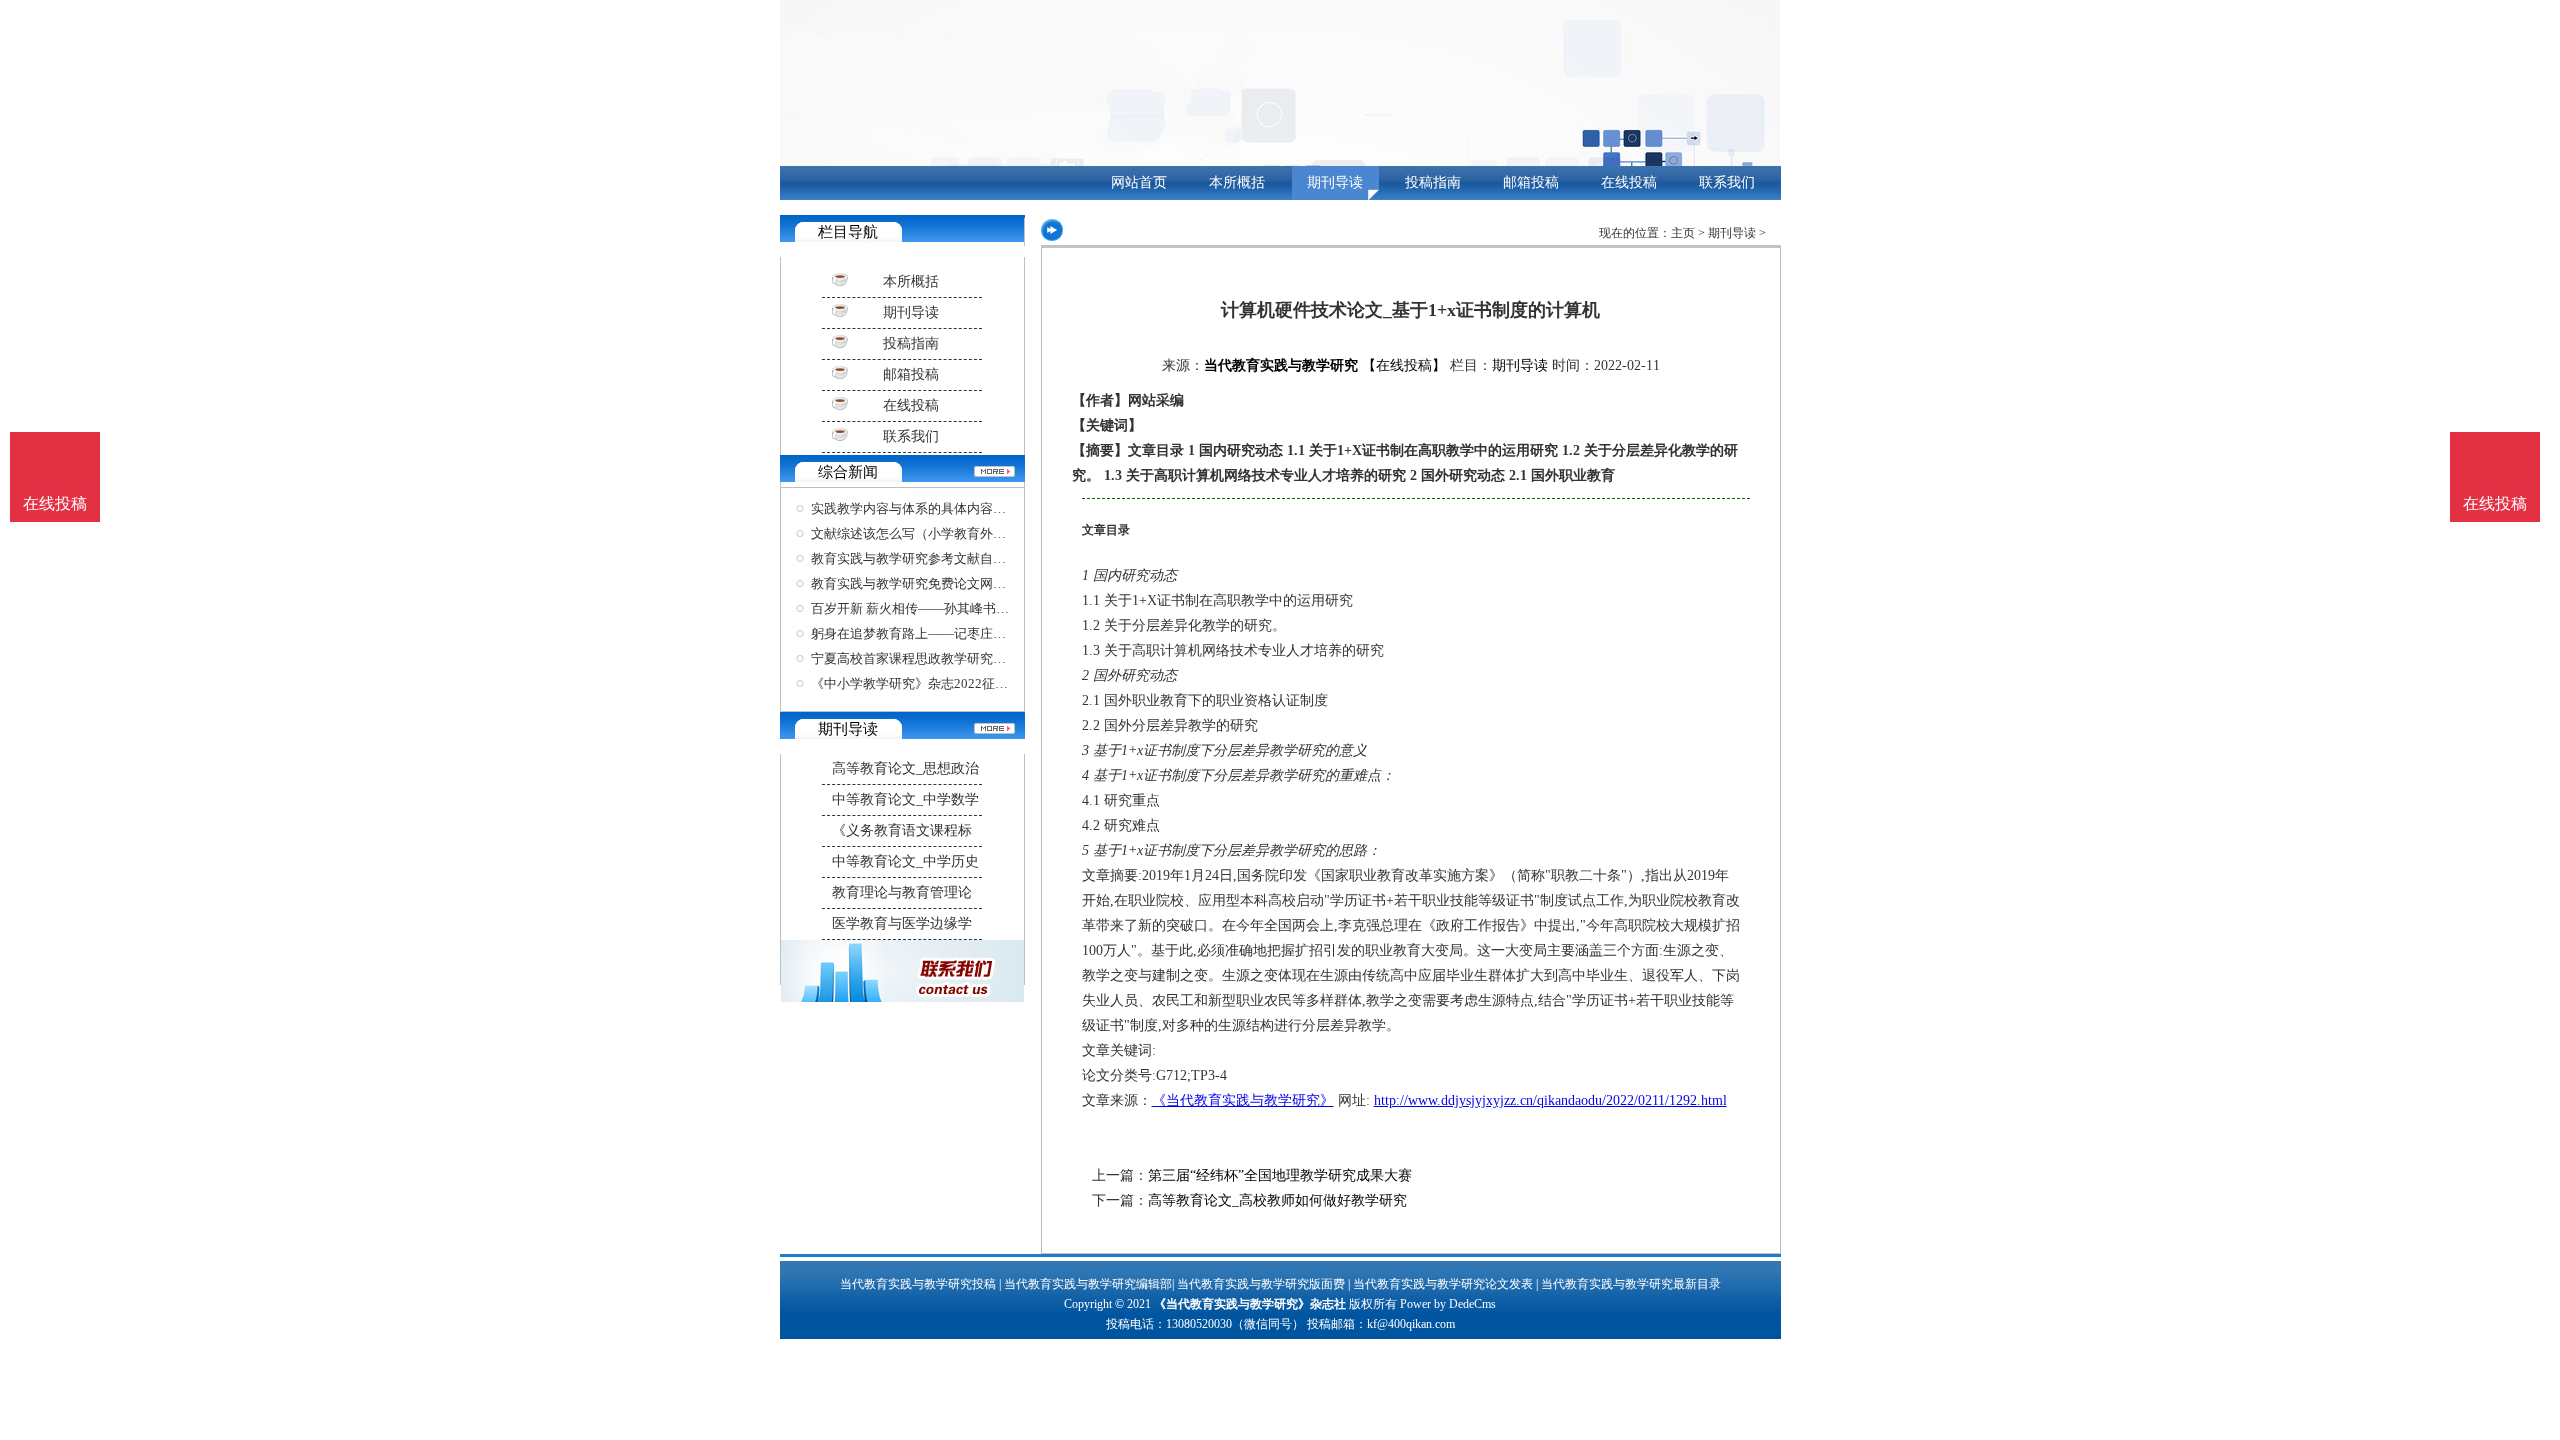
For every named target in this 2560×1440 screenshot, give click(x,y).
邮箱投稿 (1531, 182)
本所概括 (1237, 182)
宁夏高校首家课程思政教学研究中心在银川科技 (947, 658)
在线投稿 (1629, 182)
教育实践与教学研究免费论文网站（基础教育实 (947, 583)
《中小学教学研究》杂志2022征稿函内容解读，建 (955, 683)
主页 (1683, 233)
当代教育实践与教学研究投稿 (918, 1284)
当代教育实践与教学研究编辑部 (1088, 1284)
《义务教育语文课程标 (902, 830)
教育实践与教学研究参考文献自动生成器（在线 (947, 558)
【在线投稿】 (1404, 365)
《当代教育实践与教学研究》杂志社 (1250, 1304)
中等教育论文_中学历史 (905, 861)
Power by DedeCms (1448, 1304)
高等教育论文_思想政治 (905, 768)
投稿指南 (1433, 182)
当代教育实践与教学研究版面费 (1261, 1284)
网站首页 (1139, 182)
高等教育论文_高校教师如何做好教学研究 (1277, 1200)
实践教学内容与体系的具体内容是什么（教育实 (947, 508)
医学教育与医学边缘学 (902, 923)
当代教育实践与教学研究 (1281, 365)
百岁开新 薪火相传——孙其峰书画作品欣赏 (936, 608)
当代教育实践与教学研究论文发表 (1443, 1284)
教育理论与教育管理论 (902, 892)
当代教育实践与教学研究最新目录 (1631, 1284)
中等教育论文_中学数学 (905, 799)
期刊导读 (1335, 182)
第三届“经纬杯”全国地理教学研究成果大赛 (1280, 1175)
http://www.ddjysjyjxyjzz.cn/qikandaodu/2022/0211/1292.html (1550, 1100)
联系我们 (1727, 182)
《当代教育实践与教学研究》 (1243, 1100)
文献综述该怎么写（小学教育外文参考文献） (941, 533)
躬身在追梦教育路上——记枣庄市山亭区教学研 (947, 633)
